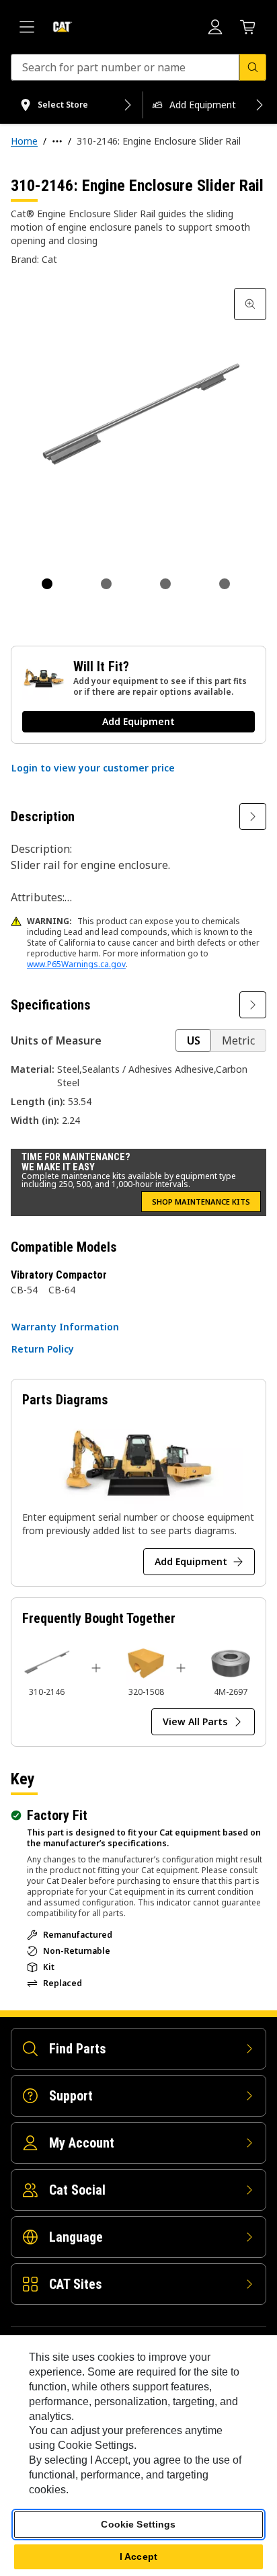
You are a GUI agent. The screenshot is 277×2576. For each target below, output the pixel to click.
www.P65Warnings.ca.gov (76, 964)
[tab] (47, 584)
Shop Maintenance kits (201, 1202)
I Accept (138, 2556)
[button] (93, 768)
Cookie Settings (138, 2524)
